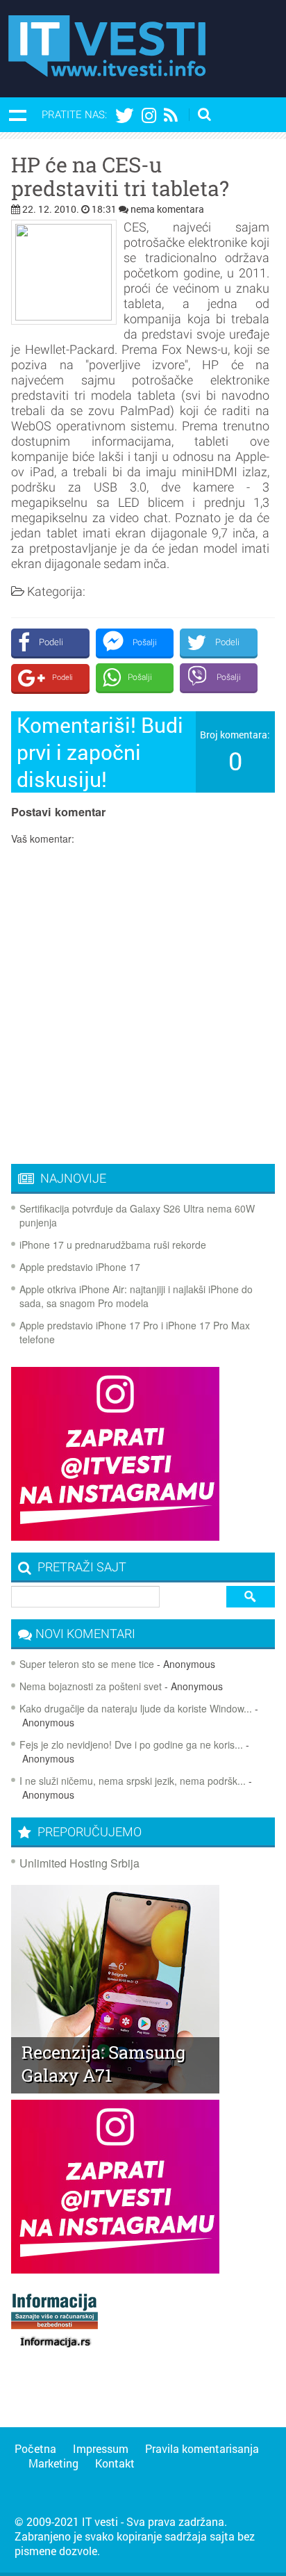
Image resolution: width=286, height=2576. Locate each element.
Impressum (101, 2448)
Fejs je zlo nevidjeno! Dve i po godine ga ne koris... (131, 1744)
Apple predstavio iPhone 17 (80, 1267)
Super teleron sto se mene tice (87, 1664)
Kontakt (115, 2463)
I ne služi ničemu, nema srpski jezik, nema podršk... (133, 1781)
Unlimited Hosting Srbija (79, 1863)
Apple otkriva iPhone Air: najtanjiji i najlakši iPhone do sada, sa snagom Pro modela (136, 1296)
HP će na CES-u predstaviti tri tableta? (120, 177)
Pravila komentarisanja (202, 2448)
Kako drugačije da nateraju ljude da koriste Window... (136, 1708)
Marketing (53, 2463)
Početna (35, 2448)
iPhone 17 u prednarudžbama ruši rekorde (113, 1245)
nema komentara (167, 209)
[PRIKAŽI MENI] (17, 115)
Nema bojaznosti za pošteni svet (91, 1686)
